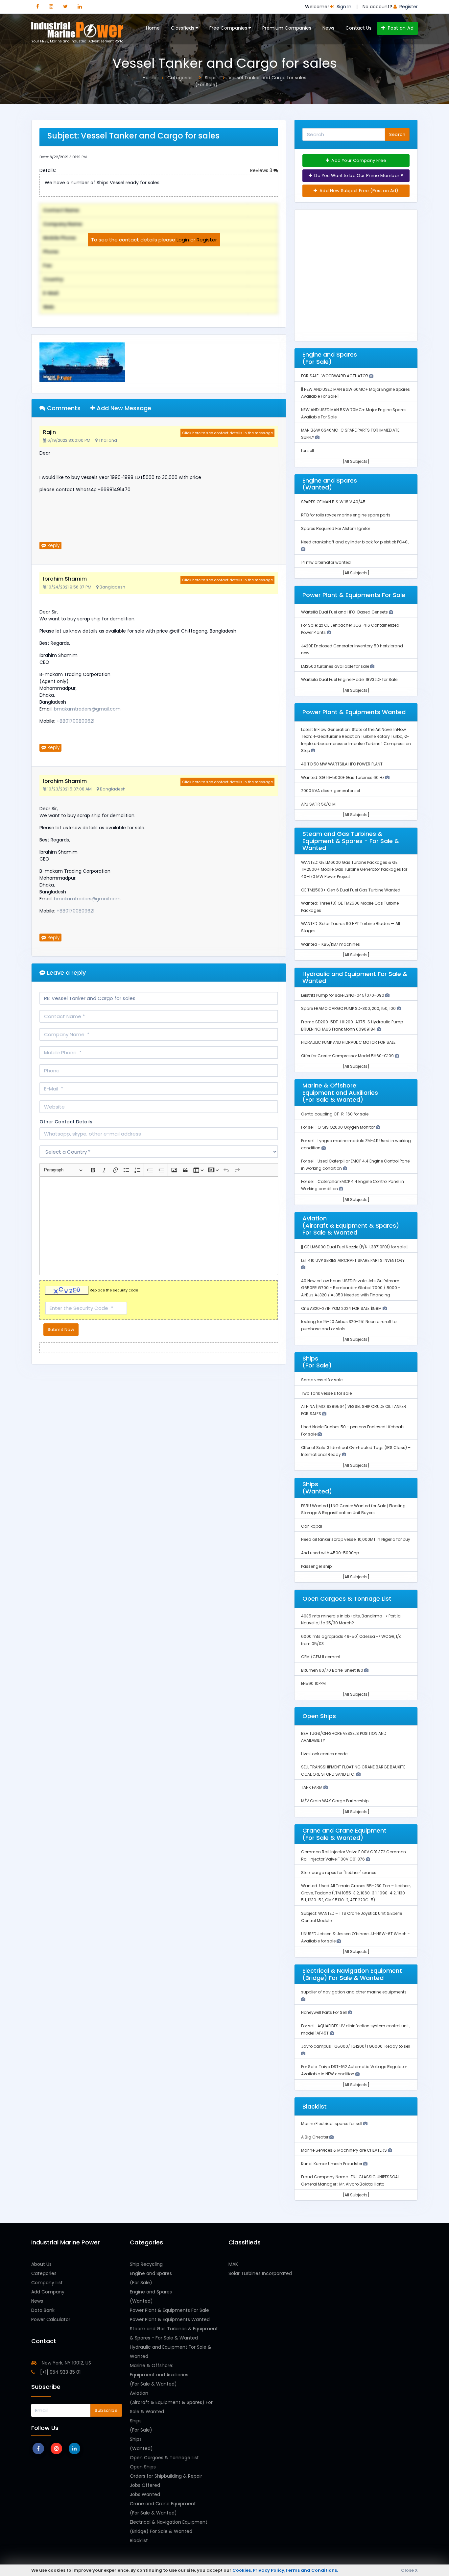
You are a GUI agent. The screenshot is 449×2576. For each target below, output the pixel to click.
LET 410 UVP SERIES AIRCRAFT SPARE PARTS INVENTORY (353, 1260)
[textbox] (159, 1226)
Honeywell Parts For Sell (324, 2012)
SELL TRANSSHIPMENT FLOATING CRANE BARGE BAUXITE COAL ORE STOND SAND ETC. (353, 1771)
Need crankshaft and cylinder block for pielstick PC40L (355, 542)
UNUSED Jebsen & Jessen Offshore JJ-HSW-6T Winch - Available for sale (355, 1937)
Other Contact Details (66, 1122)
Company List (47, 2283)
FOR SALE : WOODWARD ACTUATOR (335, 376)
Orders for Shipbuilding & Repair (166, 2476)
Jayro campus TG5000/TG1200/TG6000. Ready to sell (356, 2046)
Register (207, 240)
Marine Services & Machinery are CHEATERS (344, 2150)
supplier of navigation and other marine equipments (354, 1992)
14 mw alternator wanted (326, 562)
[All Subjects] (356, 461)
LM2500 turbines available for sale (336, 666)
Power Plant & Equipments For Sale (169, 2310)
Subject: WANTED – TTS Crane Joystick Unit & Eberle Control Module (352, 1917)
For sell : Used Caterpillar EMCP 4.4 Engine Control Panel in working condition (356, 1165)
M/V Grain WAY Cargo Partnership (335, 1801)
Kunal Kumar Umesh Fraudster (332, 2164)
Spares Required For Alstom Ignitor (336, 528)
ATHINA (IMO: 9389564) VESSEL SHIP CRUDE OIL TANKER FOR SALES (354, 1410)
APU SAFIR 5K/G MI (319, 804)
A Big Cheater (315, 2137)
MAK (233, 2264)
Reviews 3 (262, 170)
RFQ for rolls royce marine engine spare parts (346, 515)
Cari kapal (312, 1526)
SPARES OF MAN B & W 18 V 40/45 (333, 502)
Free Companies (229, 28)
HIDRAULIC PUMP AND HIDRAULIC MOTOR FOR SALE (348, 1042)
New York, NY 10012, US (66, 2363)
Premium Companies (287, 28)
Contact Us (358, 28)
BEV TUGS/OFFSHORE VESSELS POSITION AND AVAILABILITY (344, 1737)
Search (397, 134)
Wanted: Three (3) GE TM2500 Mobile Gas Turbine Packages (350, 907)
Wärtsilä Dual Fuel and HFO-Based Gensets (345, 612)
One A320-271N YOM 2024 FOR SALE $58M (342, 1308)
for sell (307, 450)
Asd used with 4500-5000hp (330, 1553)
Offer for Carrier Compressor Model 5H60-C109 (348, 1056)
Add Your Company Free (358, 160)
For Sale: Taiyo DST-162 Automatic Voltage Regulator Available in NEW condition (354, 2070)
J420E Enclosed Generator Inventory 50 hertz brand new (352, 650)
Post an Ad (400, 28)
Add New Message (123, 408)
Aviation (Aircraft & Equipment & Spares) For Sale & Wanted (171, 2402)
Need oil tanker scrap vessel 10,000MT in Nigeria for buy (356, 1539)
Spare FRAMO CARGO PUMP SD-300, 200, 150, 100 (349, 1008)
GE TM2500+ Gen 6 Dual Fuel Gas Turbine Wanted (351, 890)
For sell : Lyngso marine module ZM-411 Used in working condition (356, 1144)
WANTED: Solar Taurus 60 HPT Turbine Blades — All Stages (351, 927)
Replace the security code (114, 1290)
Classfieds (183, 28)
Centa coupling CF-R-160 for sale (335, 1114)
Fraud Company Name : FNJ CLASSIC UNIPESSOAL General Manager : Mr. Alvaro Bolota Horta (350, 2180)
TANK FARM (312, 1787)
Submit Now (61, 1329)
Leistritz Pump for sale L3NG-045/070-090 (343, 995)
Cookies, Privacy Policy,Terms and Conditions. (285, 2570)
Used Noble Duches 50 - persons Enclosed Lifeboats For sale (353, 1430)
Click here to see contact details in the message (227, 433)
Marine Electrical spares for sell (332, 2124)
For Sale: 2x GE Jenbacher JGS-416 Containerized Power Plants (350, 629)
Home (153, 28)
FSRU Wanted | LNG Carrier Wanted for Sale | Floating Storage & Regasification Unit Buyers (353, 1509)
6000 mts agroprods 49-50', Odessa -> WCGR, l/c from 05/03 (351, 1640)
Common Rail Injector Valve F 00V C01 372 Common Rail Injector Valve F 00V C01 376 (354, 1855)
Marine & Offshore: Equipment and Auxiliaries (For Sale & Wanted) (159, 2375)
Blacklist (139, 2540)
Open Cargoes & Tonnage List (164, 2458)
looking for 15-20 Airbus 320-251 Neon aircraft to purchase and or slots (349, 1325)
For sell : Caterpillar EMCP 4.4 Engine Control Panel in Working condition (353, 1185)
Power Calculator (51, 2319)
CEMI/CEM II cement (321, 1657)
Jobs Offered (145, 2485)
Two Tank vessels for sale (326, 1393)
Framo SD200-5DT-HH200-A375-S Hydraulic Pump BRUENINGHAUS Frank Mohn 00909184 (352, 1025)
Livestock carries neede (324, 1754)
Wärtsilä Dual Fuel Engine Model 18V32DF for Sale (349, 679)
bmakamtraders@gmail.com (87, 709)
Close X (409, 2570)
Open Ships (143, 2467)
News (328, 28)
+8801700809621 (75, 721)
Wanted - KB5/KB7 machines (331, 944)
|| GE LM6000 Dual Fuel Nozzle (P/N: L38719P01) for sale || (355, 1247)
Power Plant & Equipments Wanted (170, 2319)
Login (183, 240)
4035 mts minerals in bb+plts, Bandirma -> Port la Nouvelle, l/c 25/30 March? (351, 1620)
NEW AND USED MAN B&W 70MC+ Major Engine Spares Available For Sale (354, 413)
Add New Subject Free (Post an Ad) (358, 191)
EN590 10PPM (313, 1683)
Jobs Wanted (145, 2494)
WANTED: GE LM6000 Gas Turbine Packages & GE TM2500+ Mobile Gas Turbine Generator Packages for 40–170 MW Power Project (354, 869)
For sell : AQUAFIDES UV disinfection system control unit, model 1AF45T (355, 2029)
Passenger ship (316, 1566)
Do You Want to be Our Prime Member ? (358, 175)
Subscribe (106, 2410)
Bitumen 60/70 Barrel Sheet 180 (333, 1670)
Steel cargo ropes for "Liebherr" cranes (339, 1873)
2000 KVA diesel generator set (331, 791)
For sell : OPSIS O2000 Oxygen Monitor (338, 1127)
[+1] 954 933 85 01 (60, 2372)
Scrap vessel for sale (322, 1380)
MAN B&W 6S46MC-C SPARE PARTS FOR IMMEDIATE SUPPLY (350, 434)
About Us (41, 2264)
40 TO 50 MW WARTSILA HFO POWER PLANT (342, 764)
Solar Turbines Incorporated (260, 2273)
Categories (44, 2273)
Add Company (48, 2292)
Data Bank (43, 2310)
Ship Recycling (146, 2264)
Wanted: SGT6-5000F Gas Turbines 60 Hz (343, 777)
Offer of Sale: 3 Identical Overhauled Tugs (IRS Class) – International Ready (356, 1451)
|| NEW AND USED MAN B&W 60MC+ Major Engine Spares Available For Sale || (355, 393)
